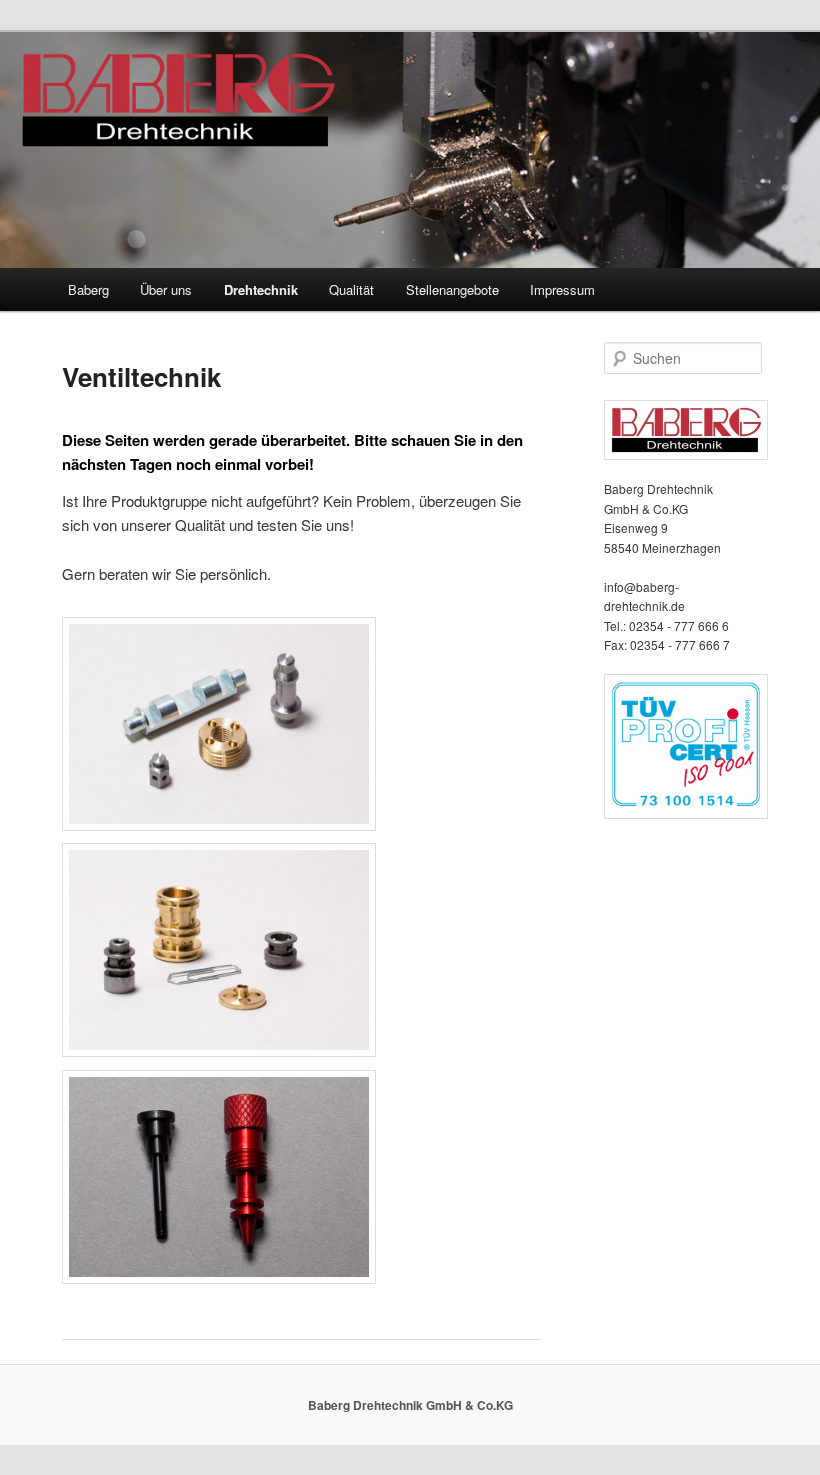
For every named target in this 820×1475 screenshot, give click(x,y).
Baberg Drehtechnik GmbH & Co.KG (410, 1405)
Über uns (166, 289)
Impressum (562, 289)
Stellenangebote (452, 289)
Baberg (88, 289)
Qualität (351, 289)
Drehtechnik (261, 289)
